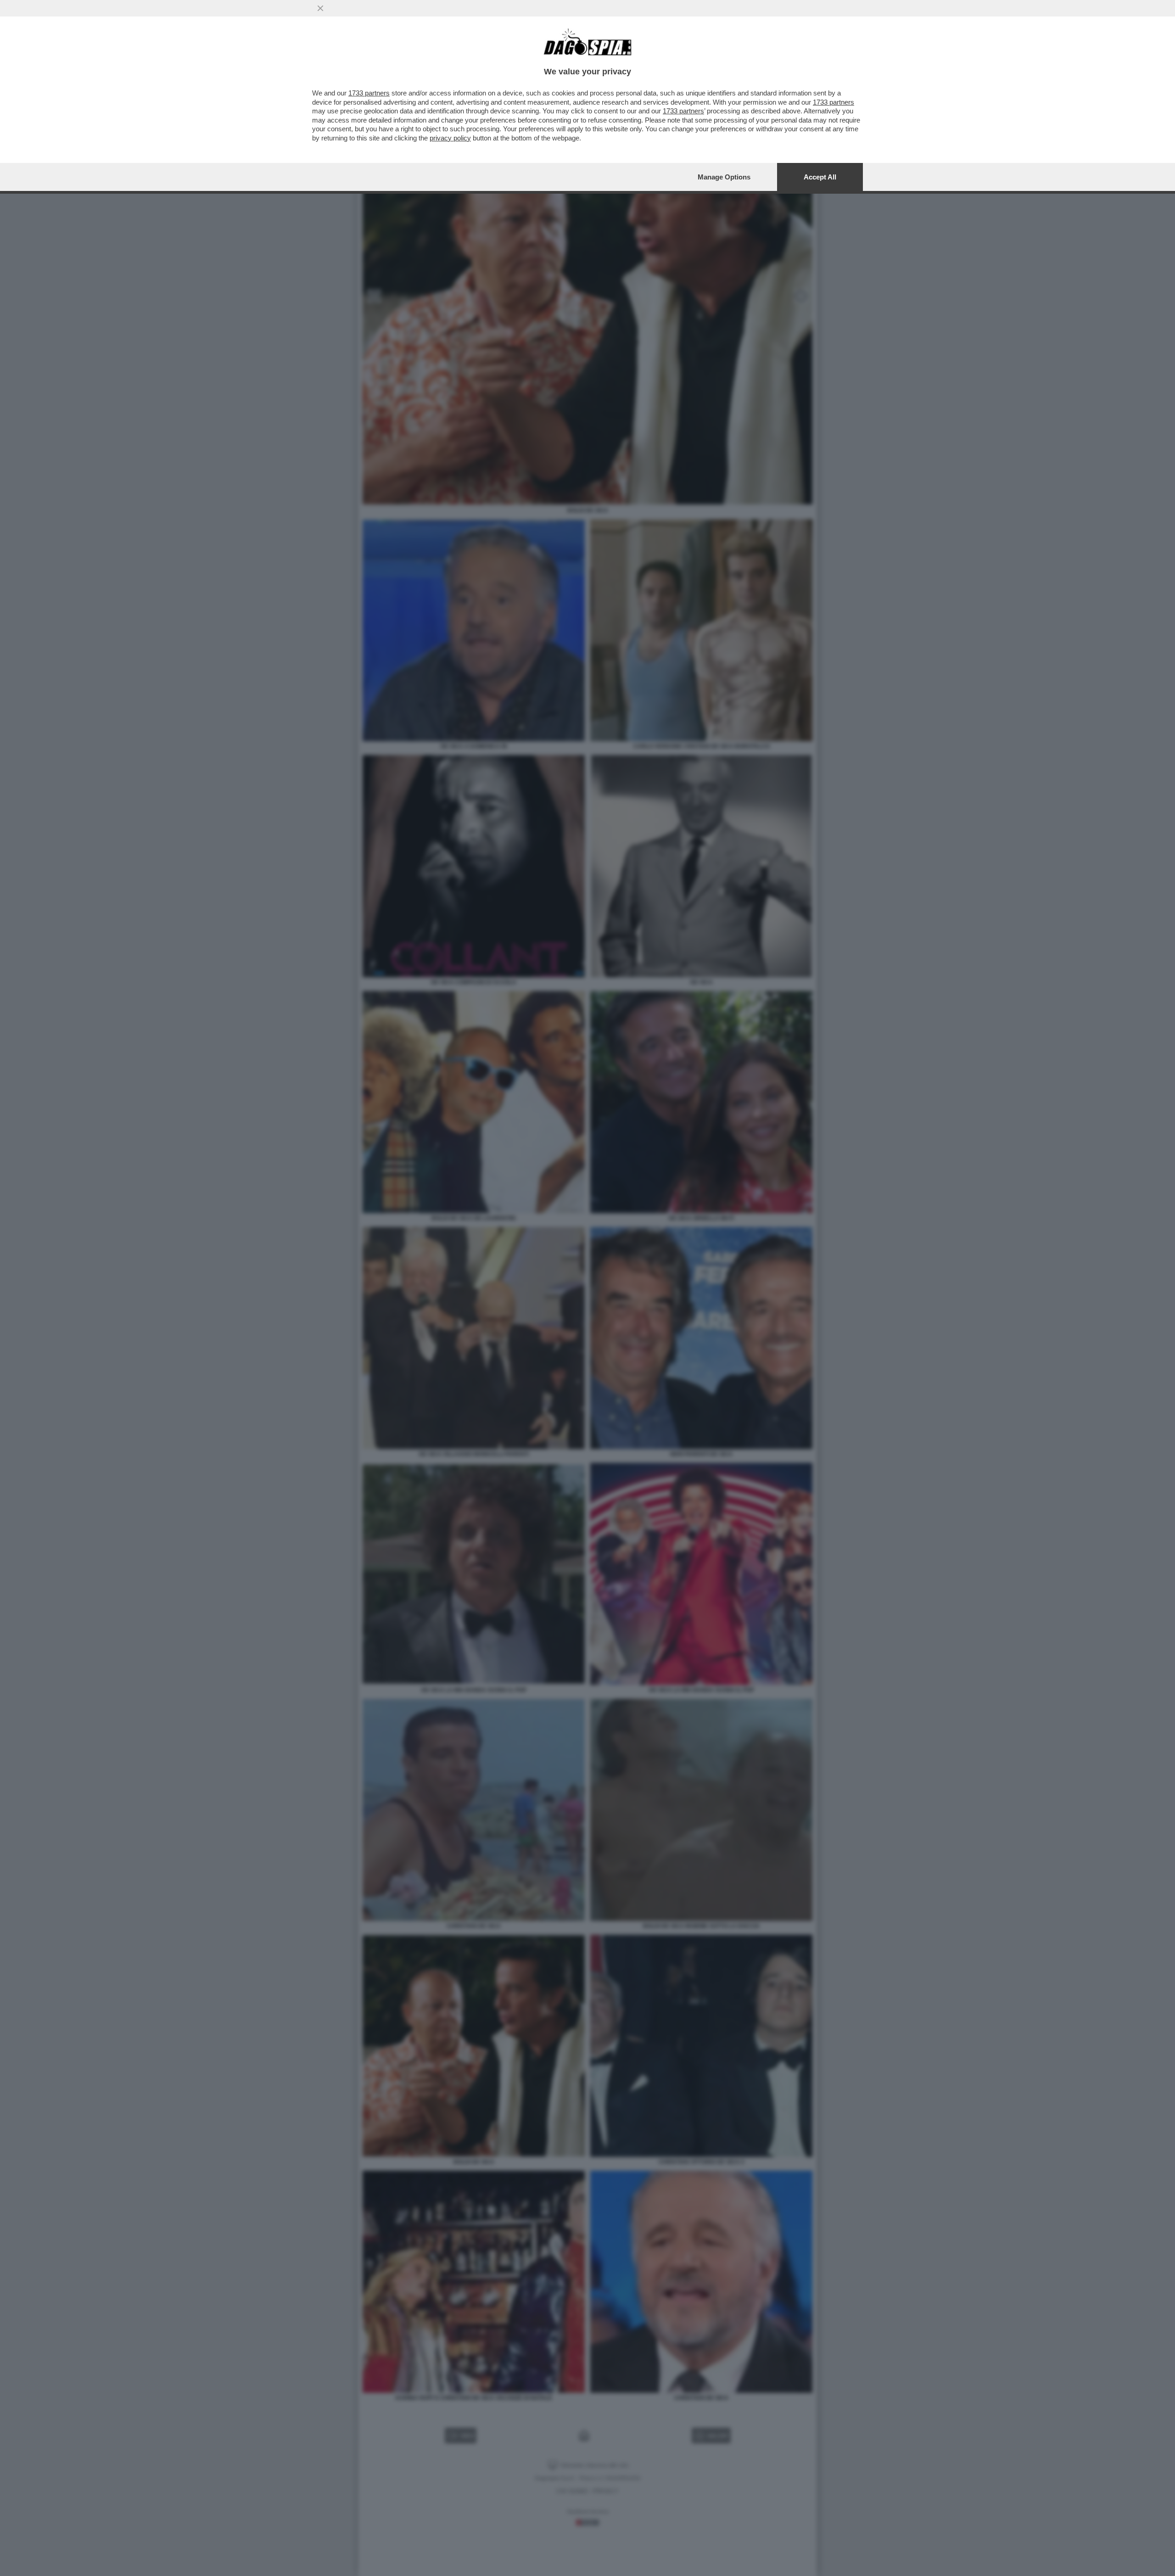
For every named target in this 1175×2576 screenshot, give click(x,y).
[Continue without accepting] (320, 8)
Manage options (724, 177)
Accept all (820, 177)
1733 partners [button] (369, 93)
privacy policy (450, 138)
